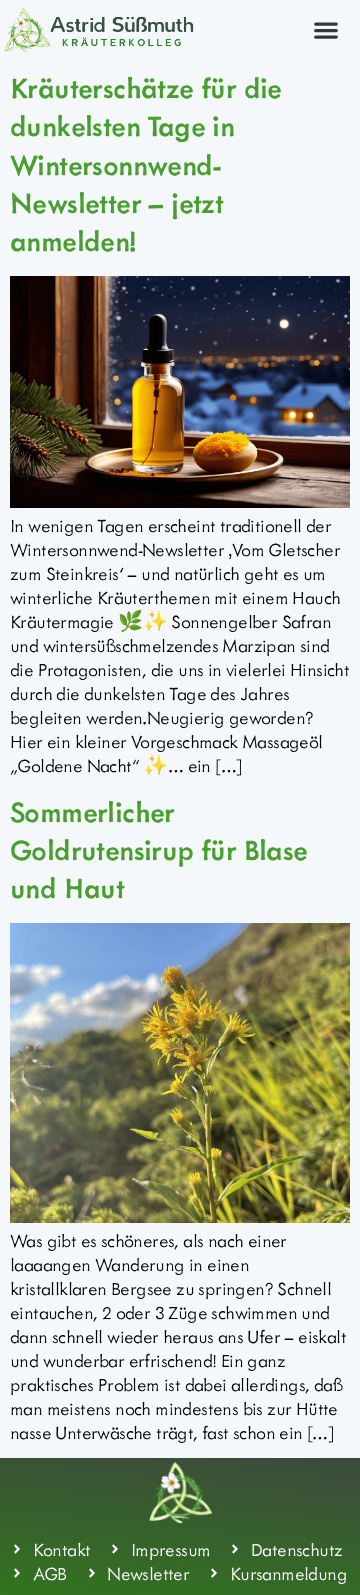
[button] (325, 29)
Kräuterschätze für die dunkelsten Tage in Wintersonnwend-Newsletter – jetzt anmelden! (146, 164)
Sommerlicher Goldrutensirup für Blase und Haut (159, 849)
